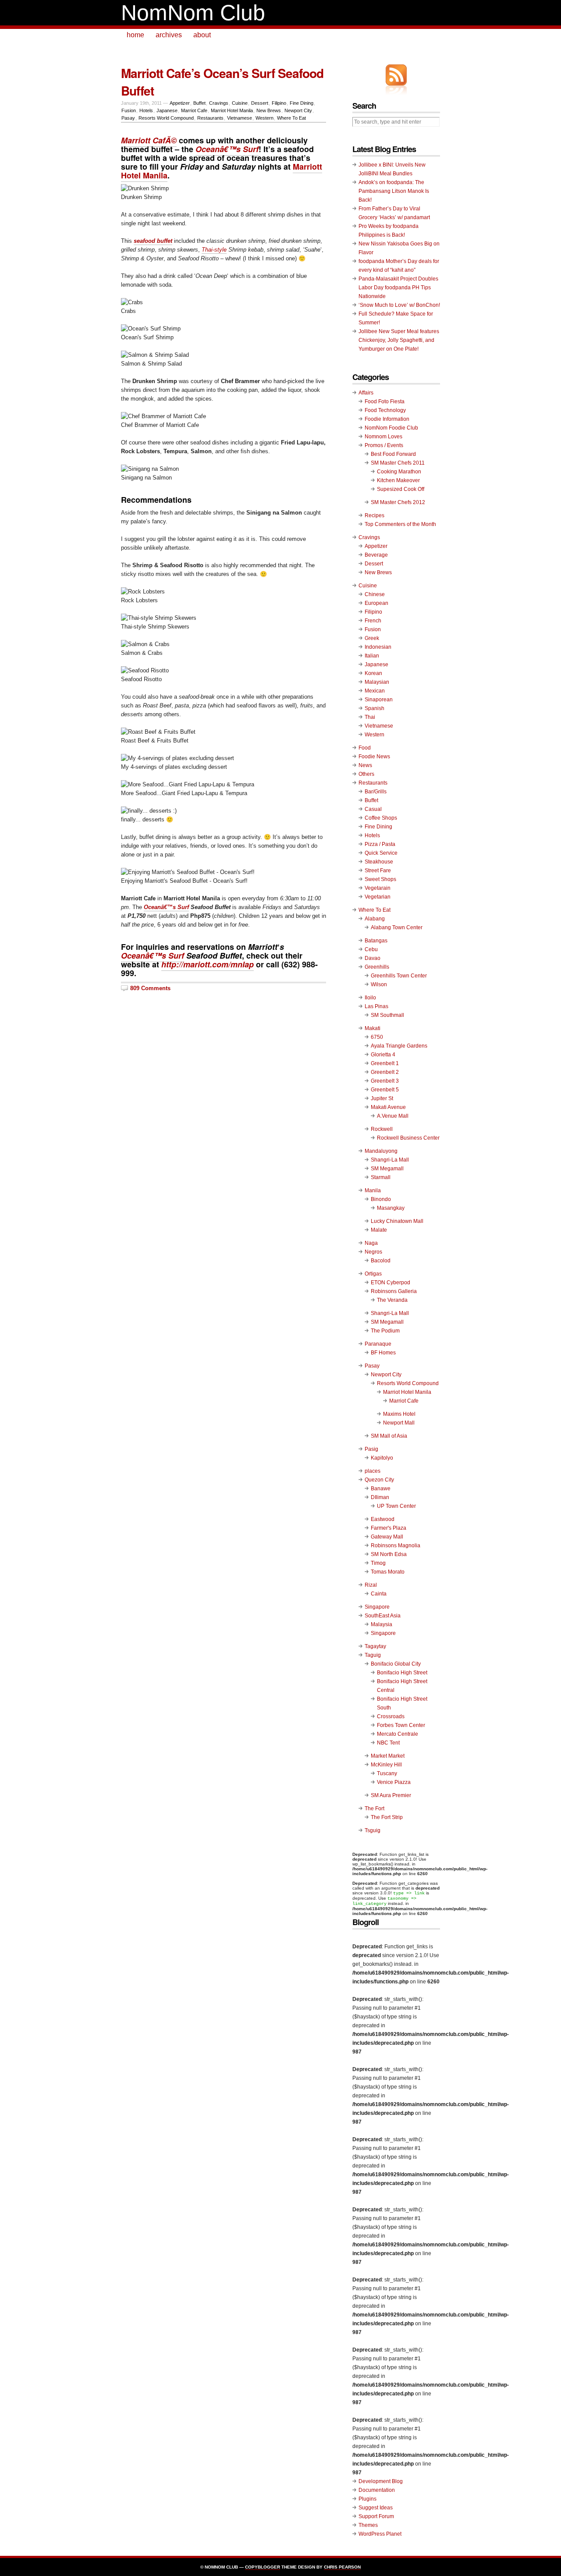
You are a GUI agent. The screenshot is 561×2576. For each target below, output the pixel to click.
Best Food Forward (393, 454)
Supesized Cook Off (401, 489)
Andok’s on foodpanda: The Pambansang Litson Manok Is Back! (394, 191)
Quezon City (379, 1480)
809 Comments (150, 988)
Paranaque (378, 1344)
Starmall (381, 1177)
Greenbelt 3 (385, 1081)
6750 (377, 1037)
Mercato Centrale (398, 1734)
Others (366, 774)
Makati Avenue (388, 1107)
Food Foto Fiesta (385, 402)
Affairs (366, 393)
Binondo (381, 1199)
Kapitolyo (382, 1458)
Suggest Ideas (376, 2508)
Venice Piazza (394, 1782)
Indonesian (378, 647)
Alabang (375, 919)
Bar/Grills (376, 792)
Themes (368, 2525)
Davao (373, 958)
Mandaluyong (381, 1151)
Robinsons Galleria (394, 1291)
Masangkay (391, 1208)
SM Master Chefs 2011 (398, 463)
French (373, 621)
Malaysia (382, 1624)
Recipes (375, 515)
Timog (378, 1563)
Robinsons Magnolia (396, 1546)
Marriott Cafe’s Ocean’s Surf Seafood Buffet (222, 82)
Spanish (375, 708)
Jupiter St (382, 1098)
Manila (373, 1190)
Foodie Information (387, 419)
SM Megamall (387, 1169)
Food (365, 748)
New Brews (269, 110)
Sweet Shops (380, 879)
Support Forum (376, 2516)
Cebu (371, 949)
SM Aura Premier (391, 1795)
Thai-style (214, 250)
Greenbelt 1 (385, 1063)
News (365, 765)
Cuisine (240, 103)
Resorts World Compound (166, 118)
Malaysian (377, 682)
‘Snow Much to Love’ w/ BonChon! (399, 305)
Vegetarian (378, 897)
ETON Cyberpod (391, 1283)
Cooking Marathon (399, 472)
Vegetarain (378, 888)
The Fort (375, 1809)
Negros (373, 1252)
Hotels (146, 110)
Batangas (376, 941)
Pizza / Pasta (380, 844)
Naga (371, 1243)
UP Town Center (396, 1506)
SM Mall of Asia (389, 1436)
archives (169, 35)
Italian (372, 656)
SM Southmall (387, 1015)
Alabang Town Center (397, 927)
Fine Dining (302, 103)
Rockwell (382, 1129)
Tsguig (373, 1830)
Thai (370, 717)
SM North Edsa (389, 1554)
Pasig (371, 1449)
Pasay (128, 118)
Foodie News (374, 757)
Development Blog (381, 2481)
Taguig (373, 1655)
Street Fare (378, 871)
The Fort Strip (387, 1817)
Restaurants (210, 118)
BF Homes (383, 1353)
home (135, 35)
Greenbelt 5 (385, 1090)
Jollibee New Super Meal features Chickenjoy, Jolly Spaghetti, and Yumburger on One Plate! (399, 340)
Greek (372, 638)
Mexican (375, 691)
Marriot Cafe (194, 110)
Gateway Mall (387, 1537)
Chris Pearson (342, 2567)
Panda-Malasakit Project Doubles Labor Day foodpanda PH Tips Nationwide (398, 288)
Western (265, 118)
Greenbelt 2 (385, 1072)
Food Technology (385, 410)
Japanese (167, 110)
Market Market (388, 1756)
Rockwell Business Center (408, 1138)
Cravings (219, 103)
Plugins (367, 2499)
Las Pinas (376, 1006)
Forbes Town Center (401, 1725)
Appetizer (180, 103)
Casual (373, 809)
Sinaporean (379, 700)
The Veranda (392, 1300)
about (202, 35)
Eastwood (383, 1519)
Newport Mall (399, 1423)
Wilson (379, 984)
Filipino (279, 103)
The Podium (385, 1331)
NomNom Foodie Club (391, 428)
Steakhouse (379, 862)
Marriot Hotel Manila (232, 110)
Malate (379, 1230)
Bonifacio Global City (396, 1664)
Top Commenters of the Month (400, 524)
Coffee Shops (381, 818)
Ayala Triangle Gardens (399, 1046)
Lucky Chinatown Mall (397, 1221)
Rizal (371, 1585)
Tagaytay (375, 1646)
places (373, 1471)
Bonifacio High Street (402, 1673)
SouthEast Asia (383, 1616)
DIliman (380, 1497)
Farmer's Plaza (389, 1528)
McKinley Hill (386, 1765)
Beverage (376, 555)
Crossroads (391, 1716)
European (376, 603)
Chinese (375, 594)
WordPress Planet (380, 2534)
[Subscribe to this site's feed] (396, 75)
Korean (373, 673)
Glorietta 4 (383, 1055)
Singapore (377, 1607)
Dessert (260, 103)
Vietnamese (240, 118)
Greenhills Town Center (399, 976)
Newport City (298, 110)
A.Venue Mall (393, 1116)
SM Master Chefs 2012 (398, 502)
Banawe (381, 1489)
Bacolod (381, 1261)
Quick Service (381, 853)
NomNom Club (193, 13)
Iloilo (370, 998)
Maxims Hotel (399, 1414)
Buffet (199, 103)
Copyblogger (263, 2567)
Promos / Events (384, 445)
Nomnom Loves (383, 437)
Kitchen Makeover (398, 480)
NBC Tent (388, 1743)
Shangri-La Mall (390, 1160)
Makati (373, 1028)
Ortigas (373, 1274)
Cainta (379, 1594)
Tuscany (387, 1773)
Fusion (129, 110)
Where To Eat (291, 118)
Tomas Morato (388, 1572)
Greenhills (377, 967)
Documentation (377, 2490)
